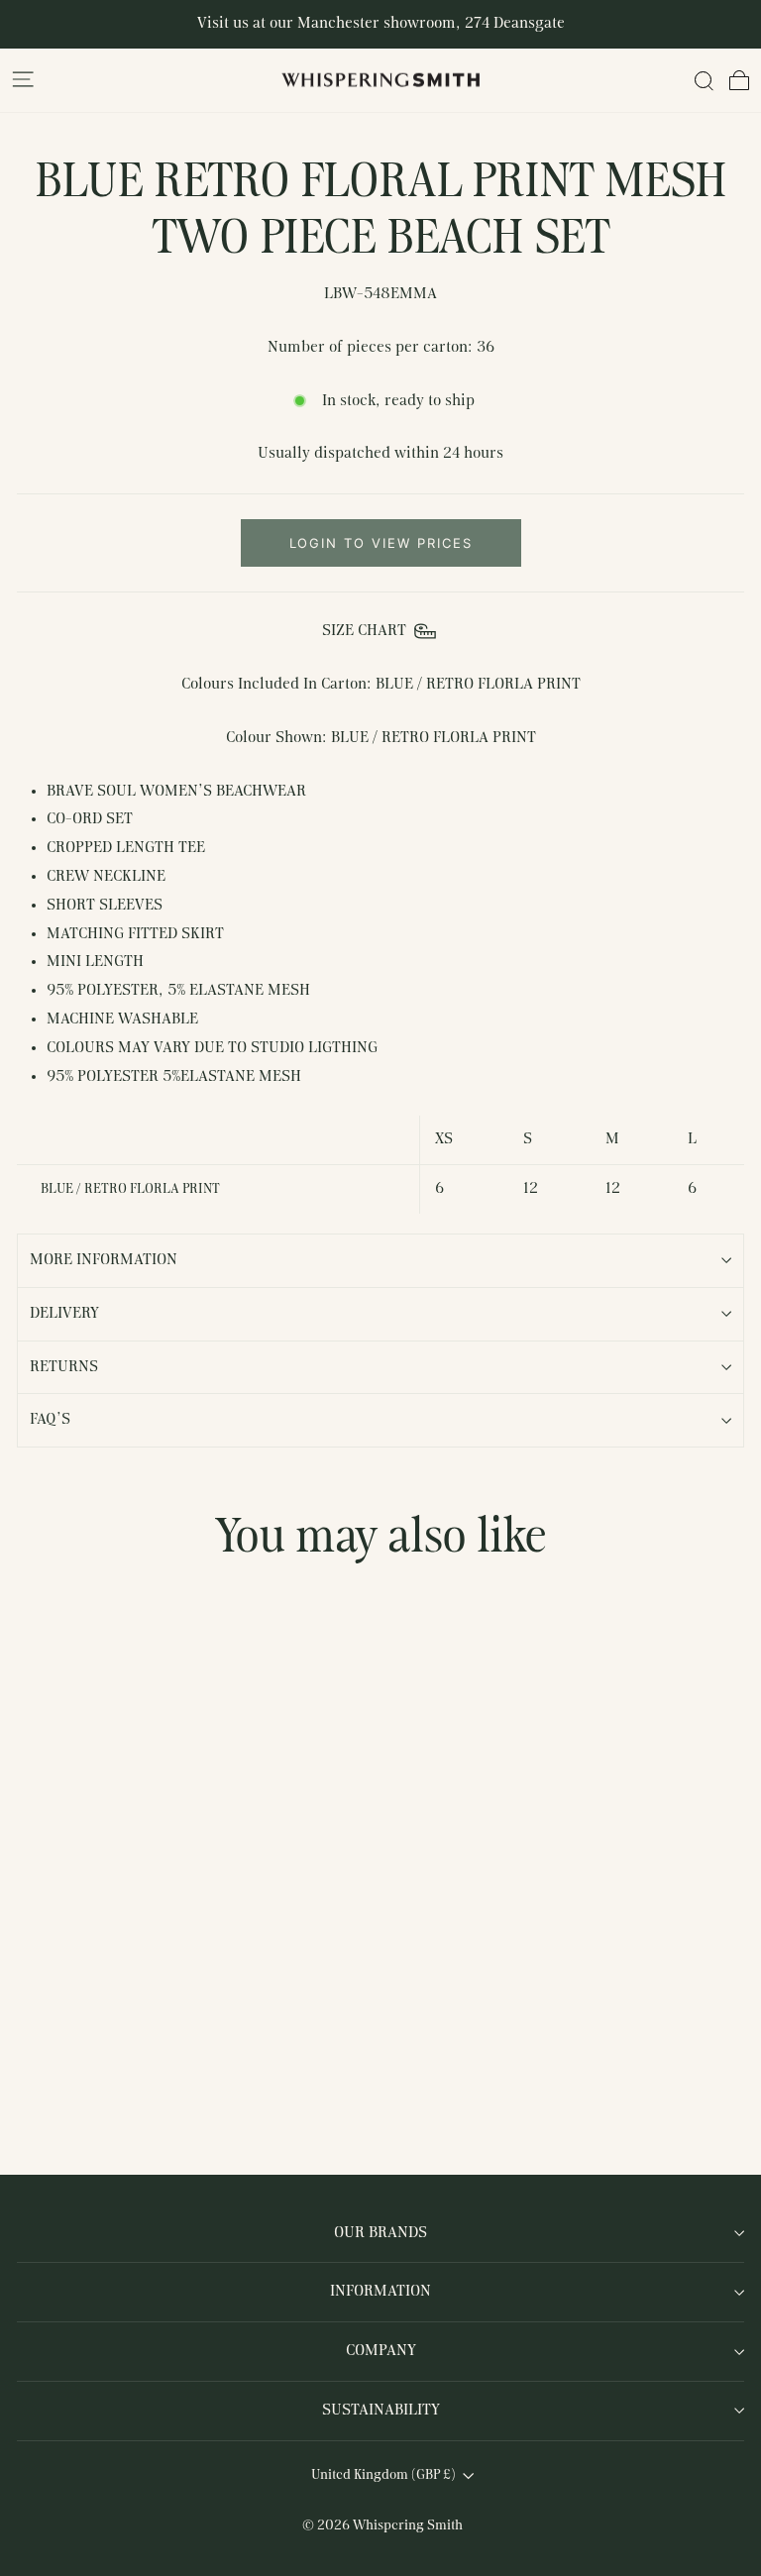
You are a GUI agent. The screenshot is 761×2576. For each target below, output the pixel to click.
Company (381, 2351)
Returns (64, 1367)
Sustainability (381, 2411)
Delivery (64, 1314)
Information (380, 2292)
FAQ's (50, 1420)
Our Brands (380, 2233)
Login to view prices (381, 543)
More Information (104, 1260)
